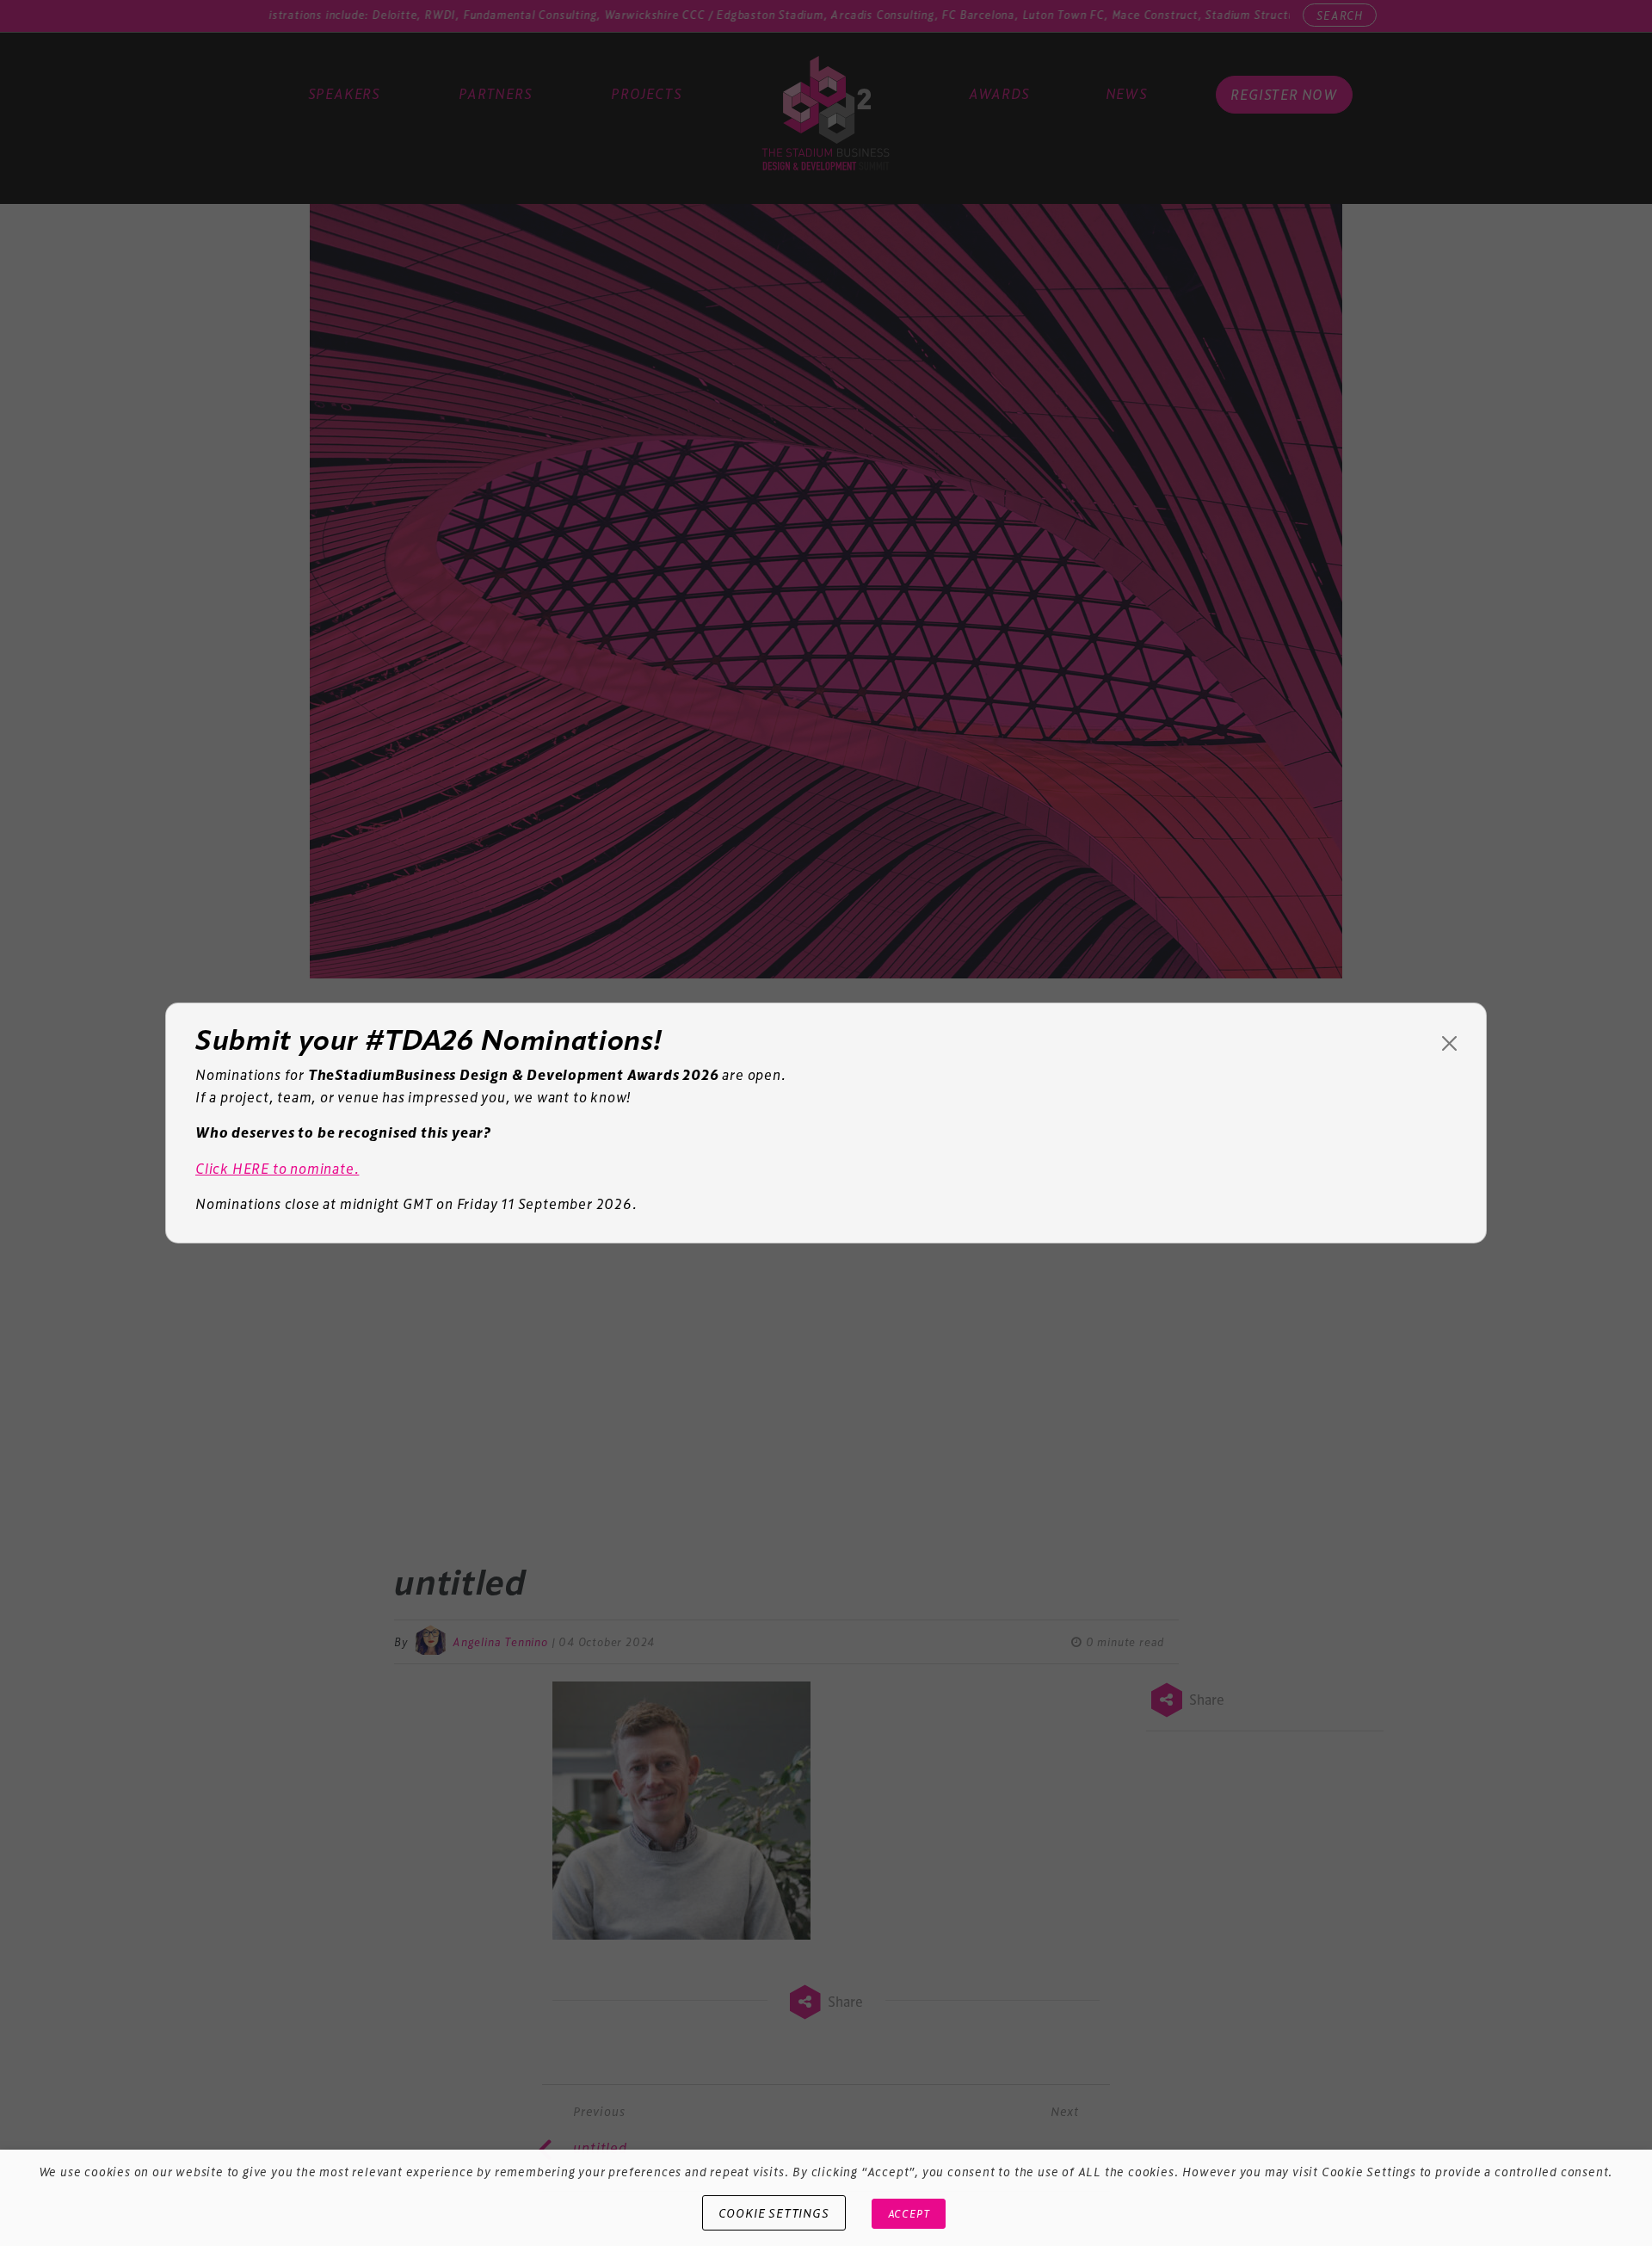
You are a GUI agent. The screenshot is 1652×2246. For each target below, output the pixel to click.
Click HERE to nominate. (277, 1168)
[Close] (1449, 1043)
